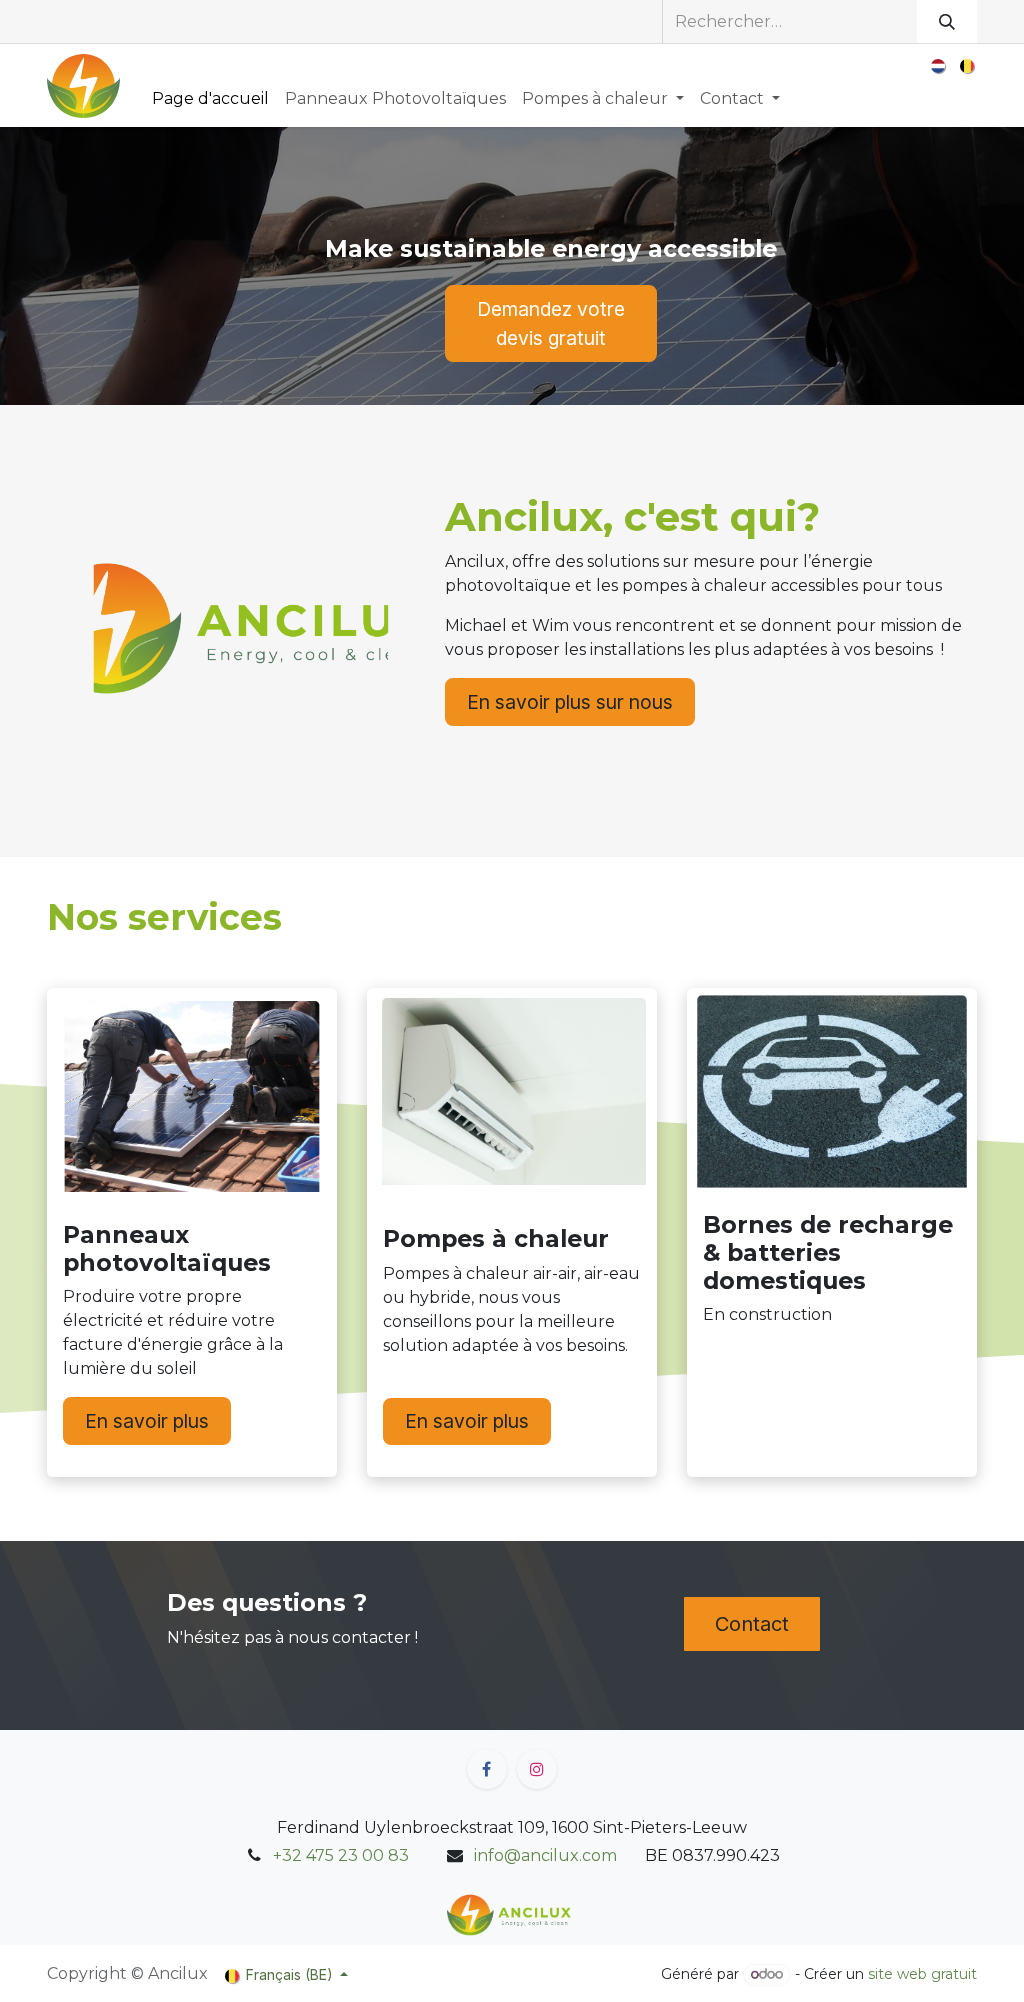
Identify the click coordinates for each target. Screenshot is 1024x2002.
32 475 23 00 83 (345, 1855)
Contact (752, 1624)
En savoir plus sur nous (570, 702)
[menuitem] (939, 65)
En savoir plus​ (147, 1421)
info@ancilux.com (545, 1855)
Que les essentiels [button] (758, 1952)
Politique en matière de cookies (331, 1972)
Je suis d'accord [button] (905, 1952)
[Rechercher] (947, 21)
